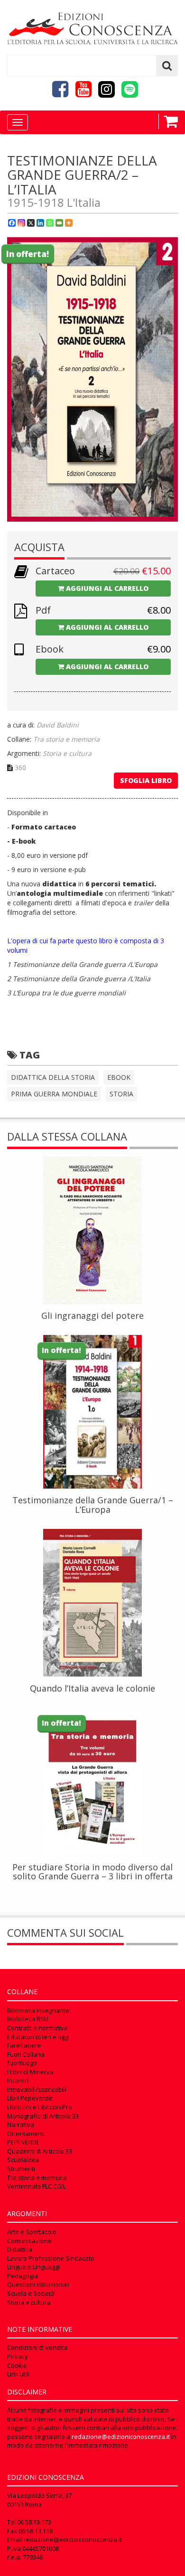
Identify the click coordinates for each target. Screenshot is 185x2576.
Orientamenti (26, 2134)
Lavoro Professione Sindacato (51, 2258)
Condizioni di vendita (37, 2347)
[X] (31, 223)
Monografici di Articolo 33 (43, 2116)
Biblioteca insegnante (38, 2010)
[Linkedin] (40, 223)
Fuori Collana (26, 2054)
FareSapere (24, 2045)
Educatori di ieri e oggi (38, 2037)
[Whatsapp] (50, 223)
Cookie (17, 2365)
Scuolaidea (23, 2160)
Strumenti (21, 2169)
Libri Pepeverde (30, 2098)
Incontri (18, 2080)
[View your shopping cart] (168, 121)
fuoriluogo (22, 2063)
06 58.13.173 (34, 2522)
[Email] (59, 223)
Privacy (18, 2356)
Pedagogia (23, 2276)
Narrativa (21, 2125)
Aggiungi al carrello (106, 588)
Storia (121, 1094)
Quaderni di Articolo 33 (40, 2151)
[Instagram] (21, 223)
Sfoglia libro (146, 780)
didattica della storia (53, 1077)
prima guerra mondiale (54, 1094)
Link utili (18, 2374)
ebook (119, 1077)
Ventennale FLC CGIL (37, 2186)
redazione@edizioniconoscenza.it (121, 2437)
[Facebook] (12, 223)
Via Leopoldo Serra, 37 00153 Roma (39, 2500)
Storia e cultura (29, 2302)
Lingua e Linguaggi (33, 2267)
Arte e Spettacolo (32, 2232)
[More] (69, 223)
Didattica (20, 2249)
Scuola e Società (31, 2293)
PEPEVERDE (23, 2142)
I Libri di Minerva (30, 2072)
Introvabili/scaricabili (37, 2089)
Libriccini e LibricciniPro (40, 2107)
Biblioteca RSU (28, 2019)
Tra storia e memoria (37, 2178)
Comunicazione (29, 2241)
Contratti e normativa (37, 2028)
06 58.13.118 (36, 2531)
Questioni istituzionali (38, 2284)
